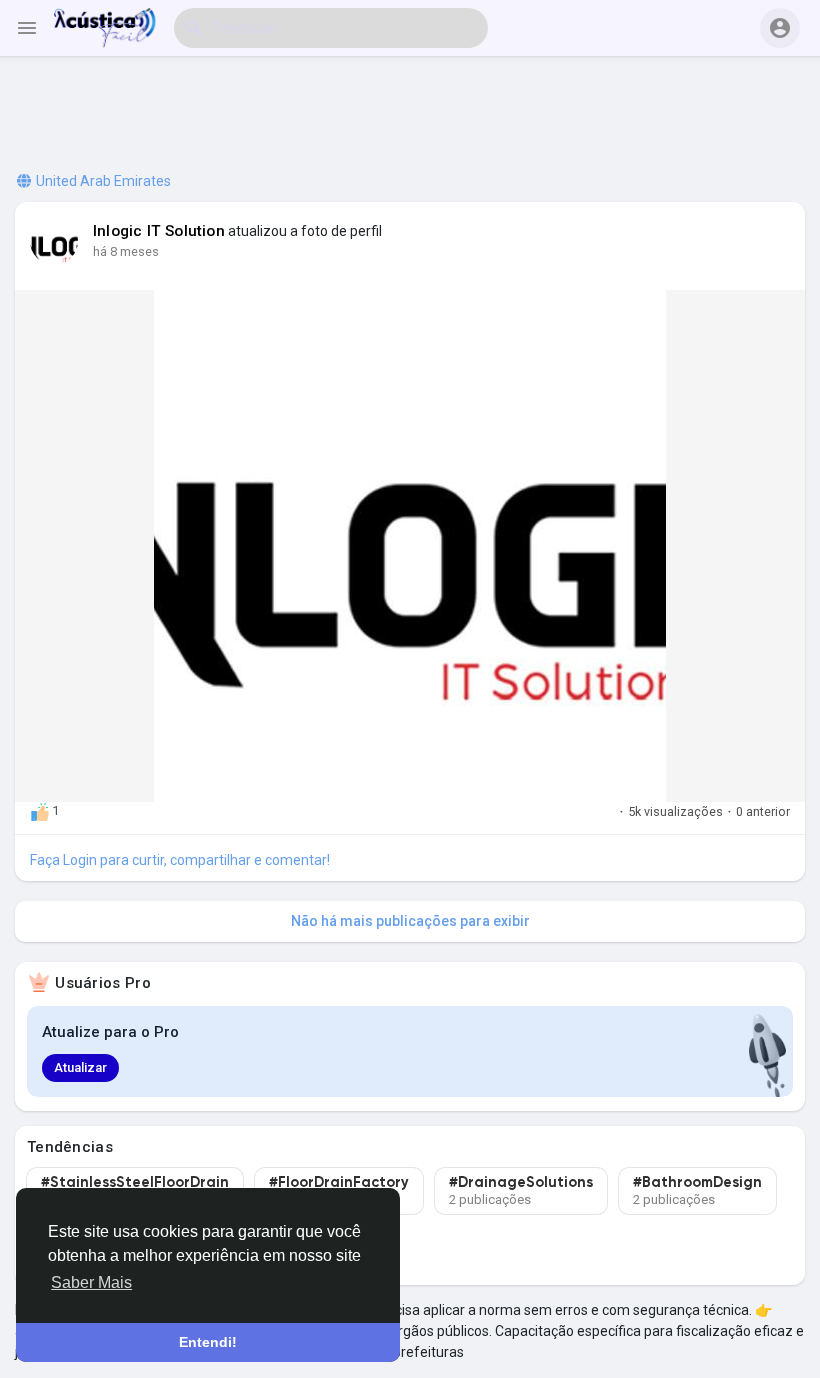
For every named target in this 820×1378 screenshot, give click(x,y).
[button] (780, 28)
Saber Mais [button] (91, 1282)
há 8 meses (126, 251)
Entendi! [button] (208, 1342)
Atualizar (80, 1067)
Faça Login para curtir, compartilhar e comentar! (180, 860)
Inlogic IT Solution (159, 231)
